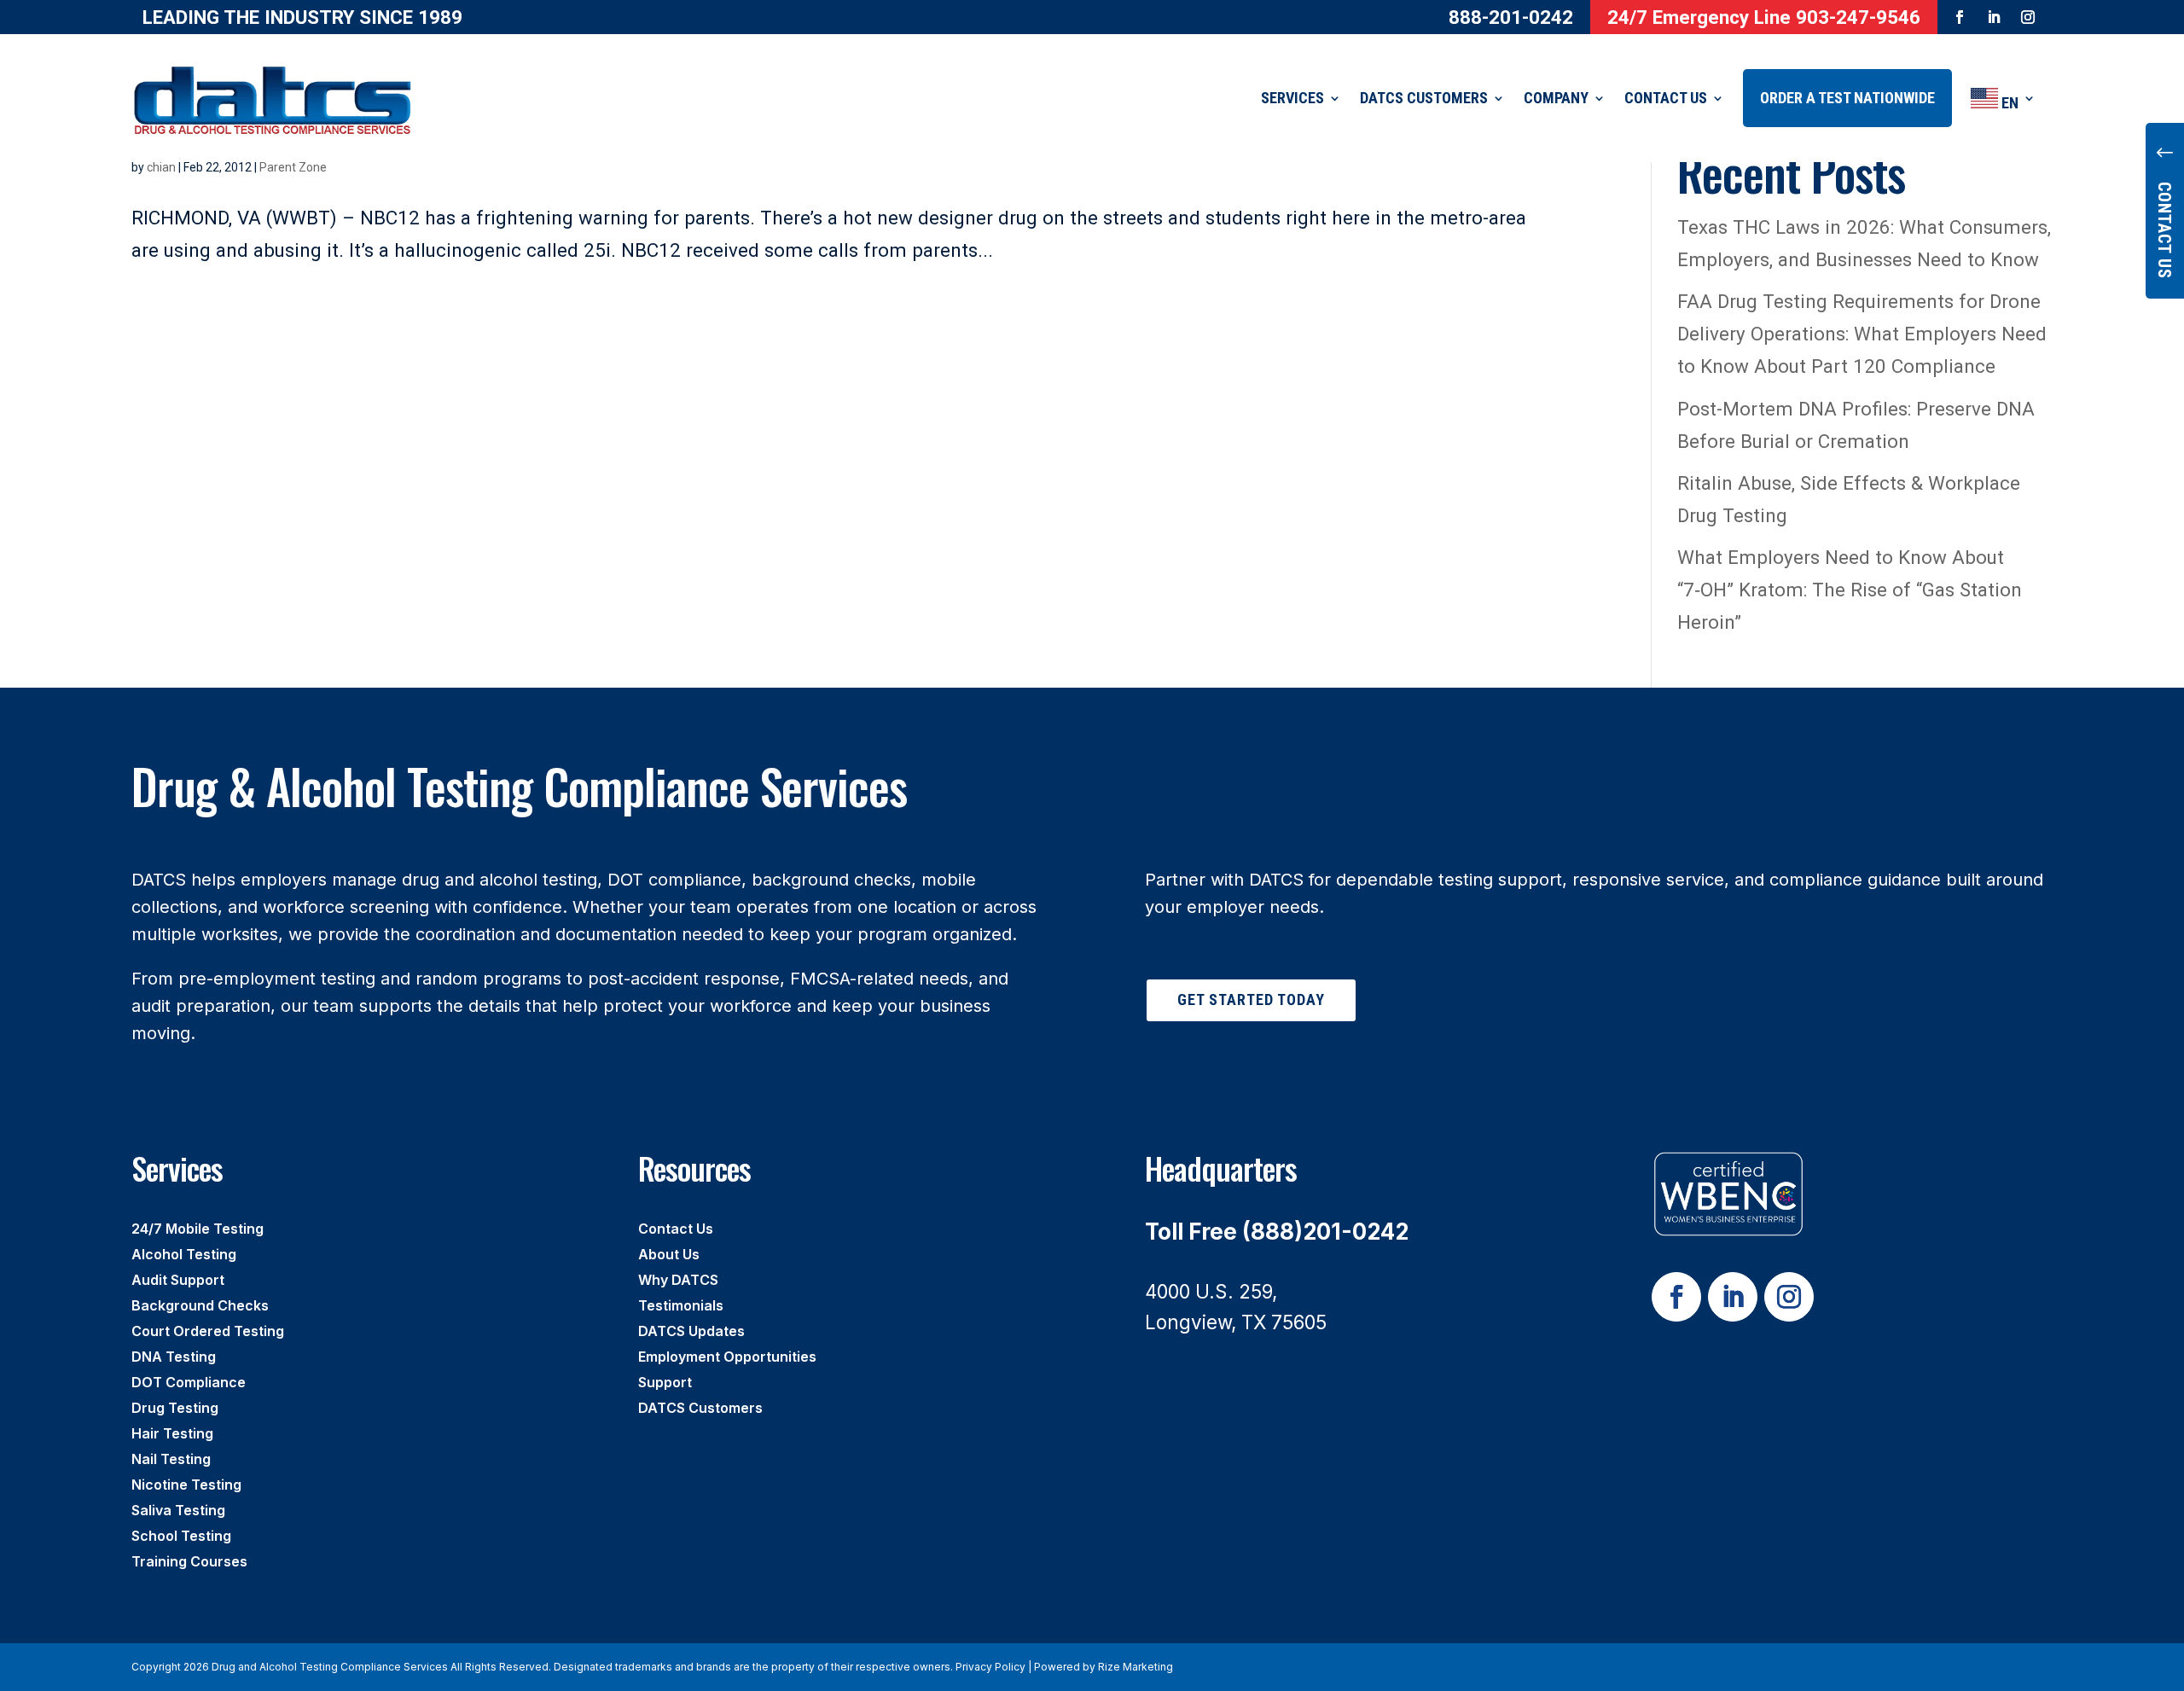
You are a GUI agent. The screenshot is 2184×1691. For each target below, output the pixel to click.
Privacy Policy (990, 1667)
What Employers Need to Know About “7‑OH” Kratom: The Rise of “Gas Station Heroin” (1850, 590)
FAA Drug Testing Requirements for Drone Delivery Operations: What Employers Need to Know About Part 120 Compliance (1862, 334)
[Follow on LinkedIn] (1994, 17)
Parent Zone (293, 167)
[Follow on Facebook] (1960, 17)
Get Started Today (1251, 999)
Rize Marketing (1136, 1667)
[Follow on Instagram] (2028, 17)
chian (161, 167)
